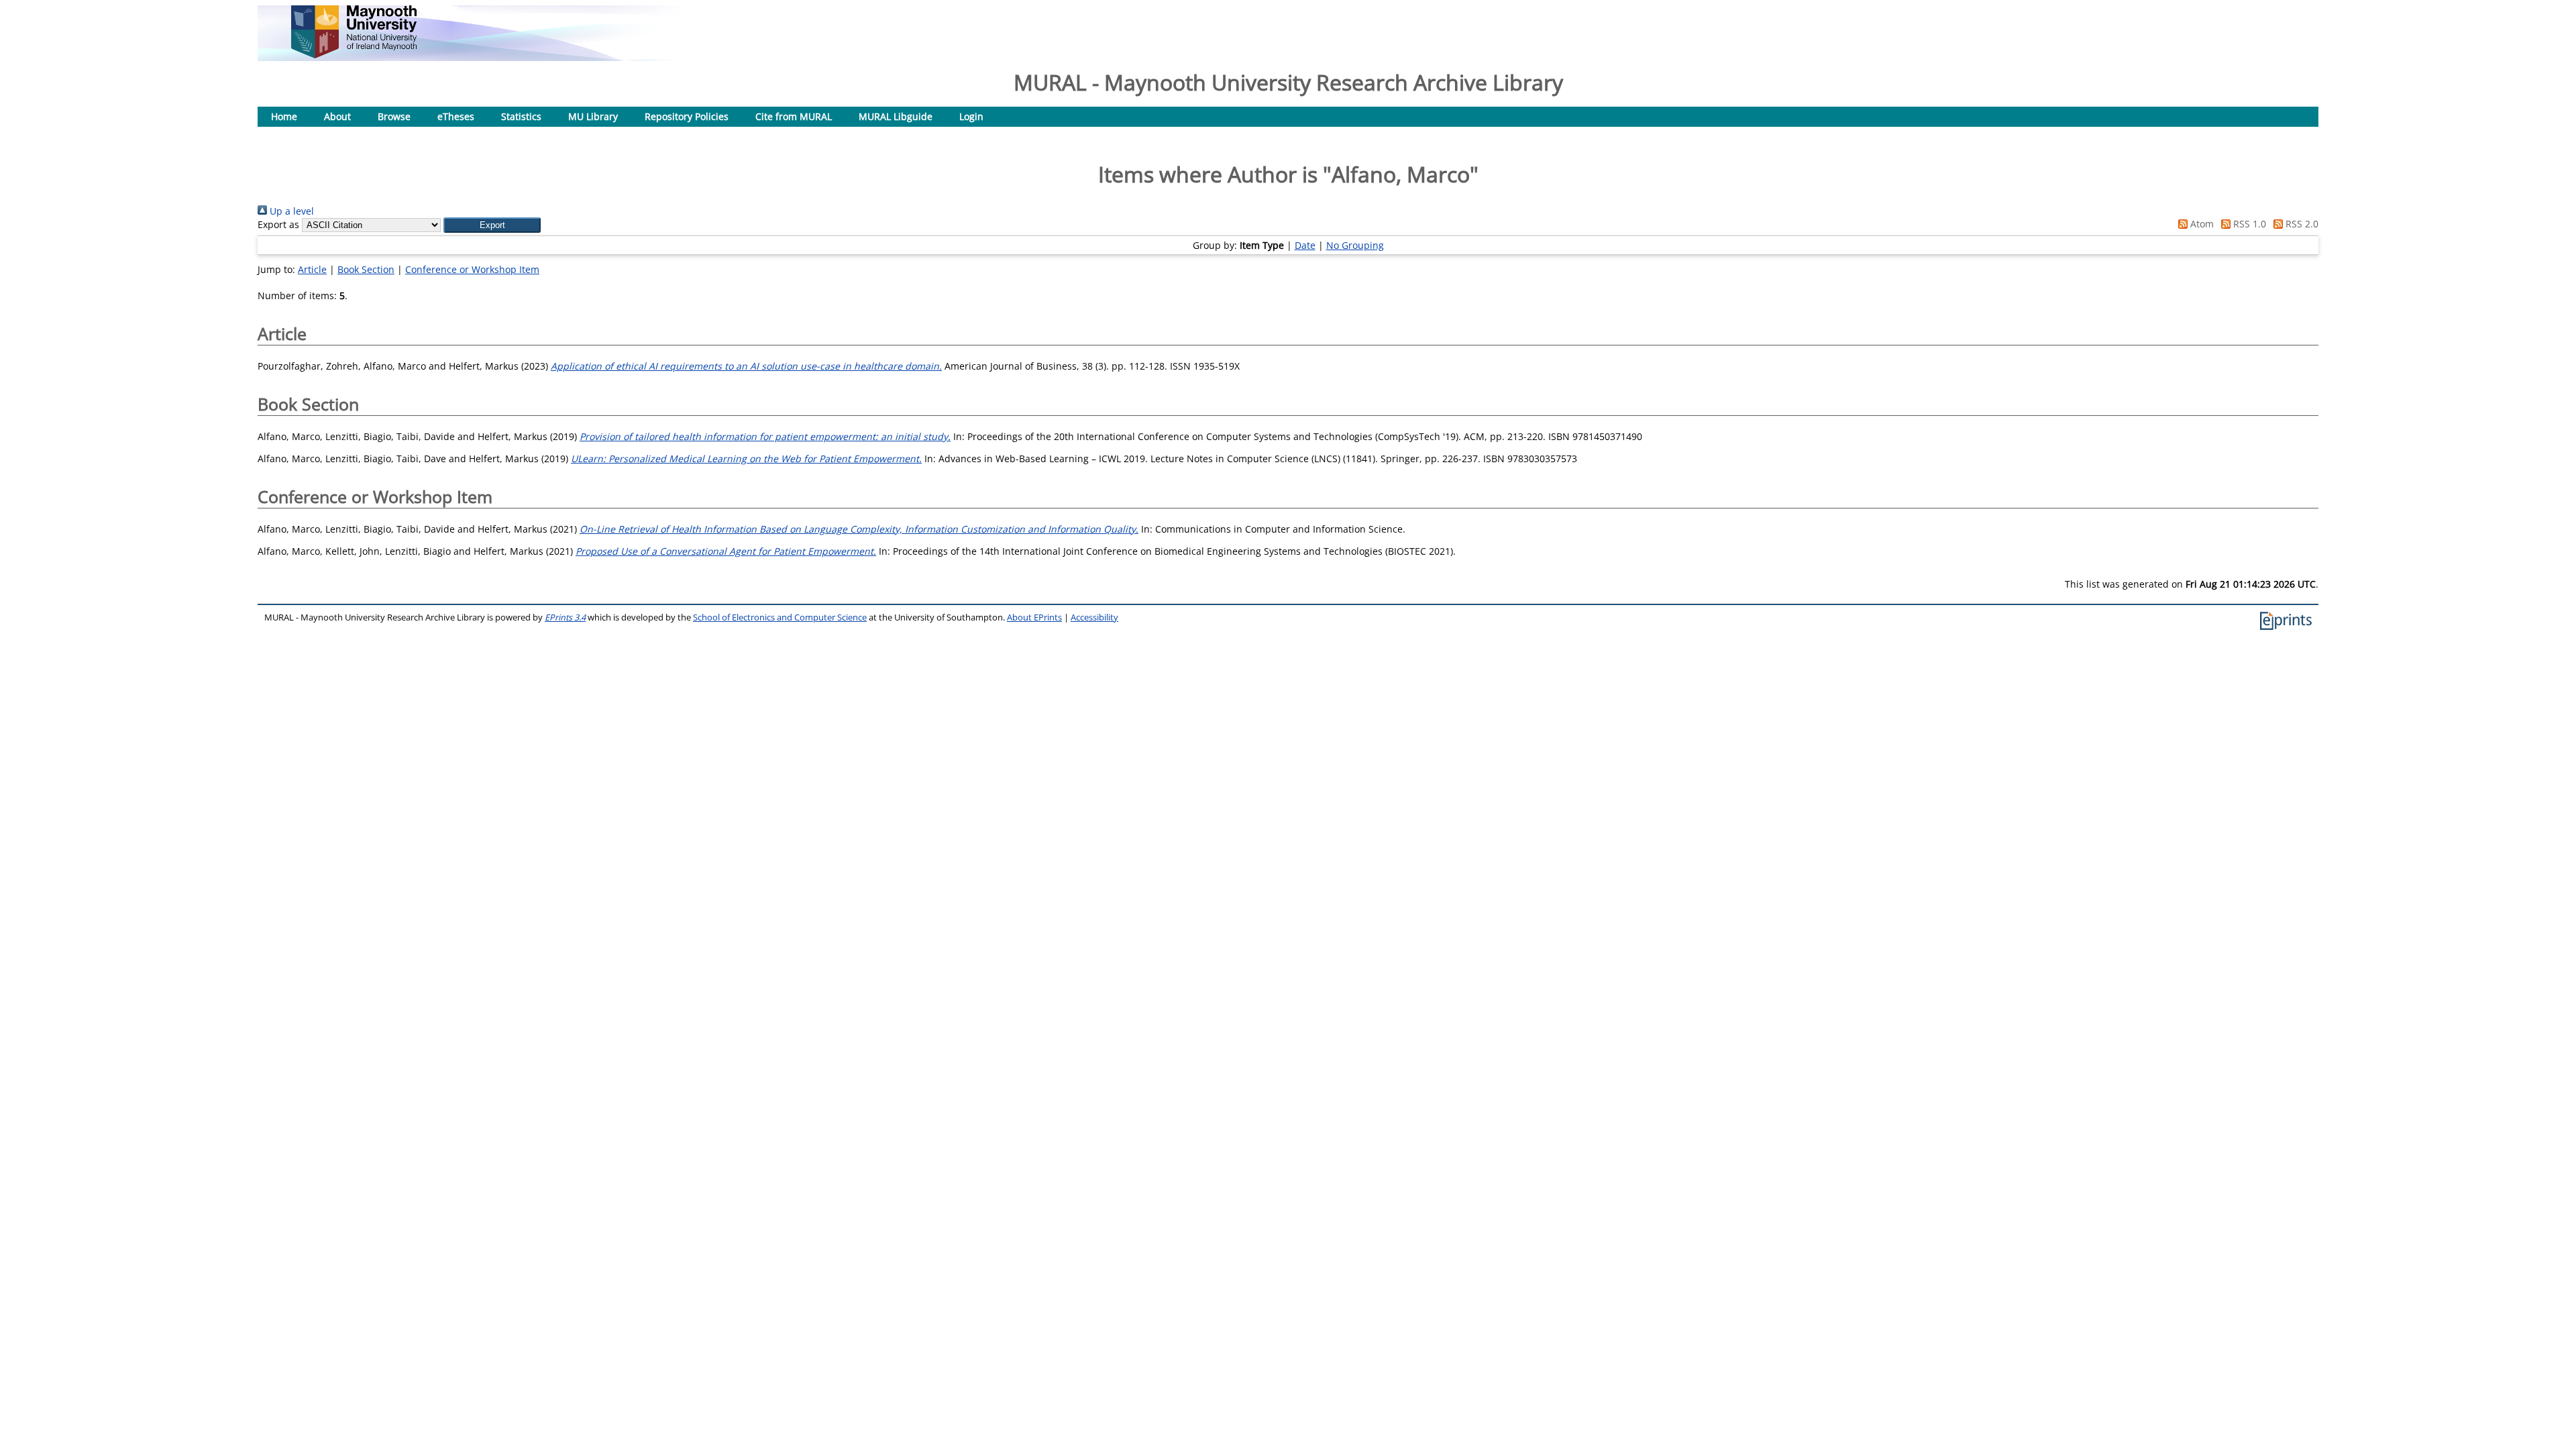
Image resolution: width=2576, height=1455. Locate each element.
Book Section (366, 269)
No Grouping (1355, 245)
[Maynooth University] (354, 55)
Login (971, 116)
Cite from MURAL (794, 116)
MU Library (593, 116)
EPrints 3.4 (565, 617)
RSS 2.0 (2301, 224)
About (337, 116)
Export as (278, 224)
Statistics (521, 116)
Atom (2201, 224)
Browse (394, 116)
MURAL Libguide (896, 116)
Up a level (290, 211)
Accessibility (1094, 617)
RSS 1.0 (2248, 224)
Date (1305, 245)
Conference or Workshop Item (472, 269)
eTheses (456, 116)
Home (284, 116)
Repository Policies (687, 116)
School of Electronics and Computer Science (780, 617)
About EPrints (1034, 617)
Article (312, 269)
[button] (492, 225)
